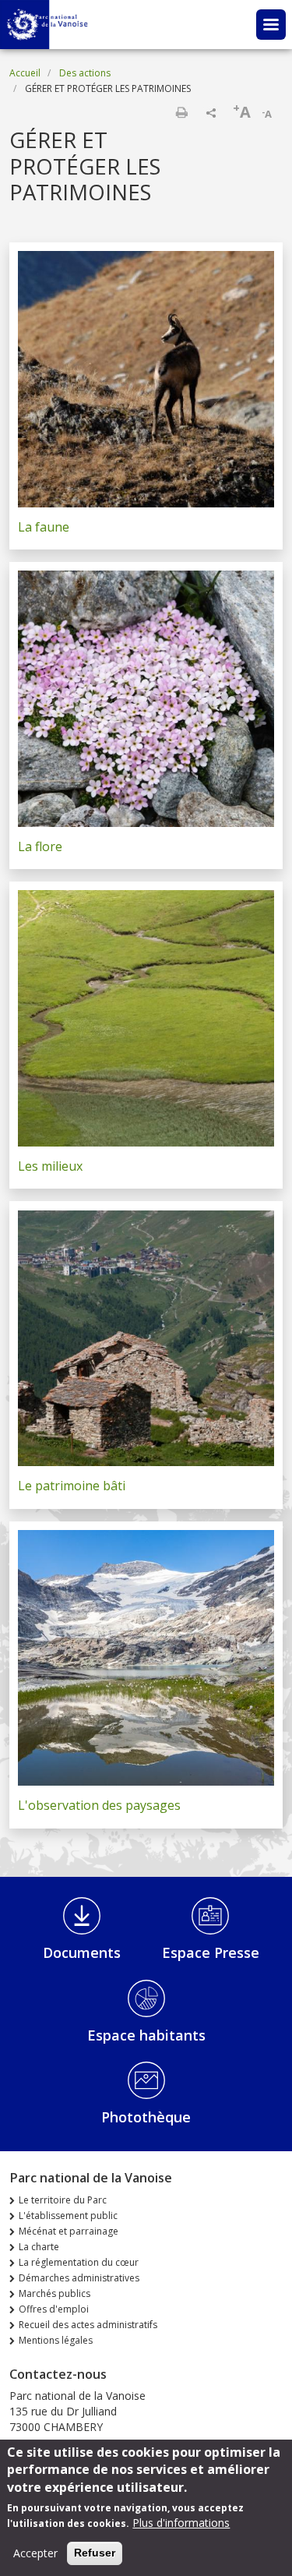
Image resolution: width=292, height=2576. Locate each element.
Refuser (95, 2553)
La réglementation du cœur (79, 2262)
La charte (39, 2247)
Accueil (25, 73)
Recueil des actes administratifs (88, 2325)
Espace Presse (211, 1952)
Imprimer (181, 112)
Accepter (35, 2553)
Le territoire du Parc (63, 2200)
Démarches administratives (79, 2278)
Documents (82, 1952)
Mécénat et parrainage (69, 2231)
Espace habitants (146, 2035)
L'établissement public (68, 2216)
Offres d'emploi (54, 2309)
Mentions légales (56, 2340)
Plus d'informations (181, 2523)
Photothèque (146, 2117)
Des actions (85, 73)
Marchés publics (55, 2293)
